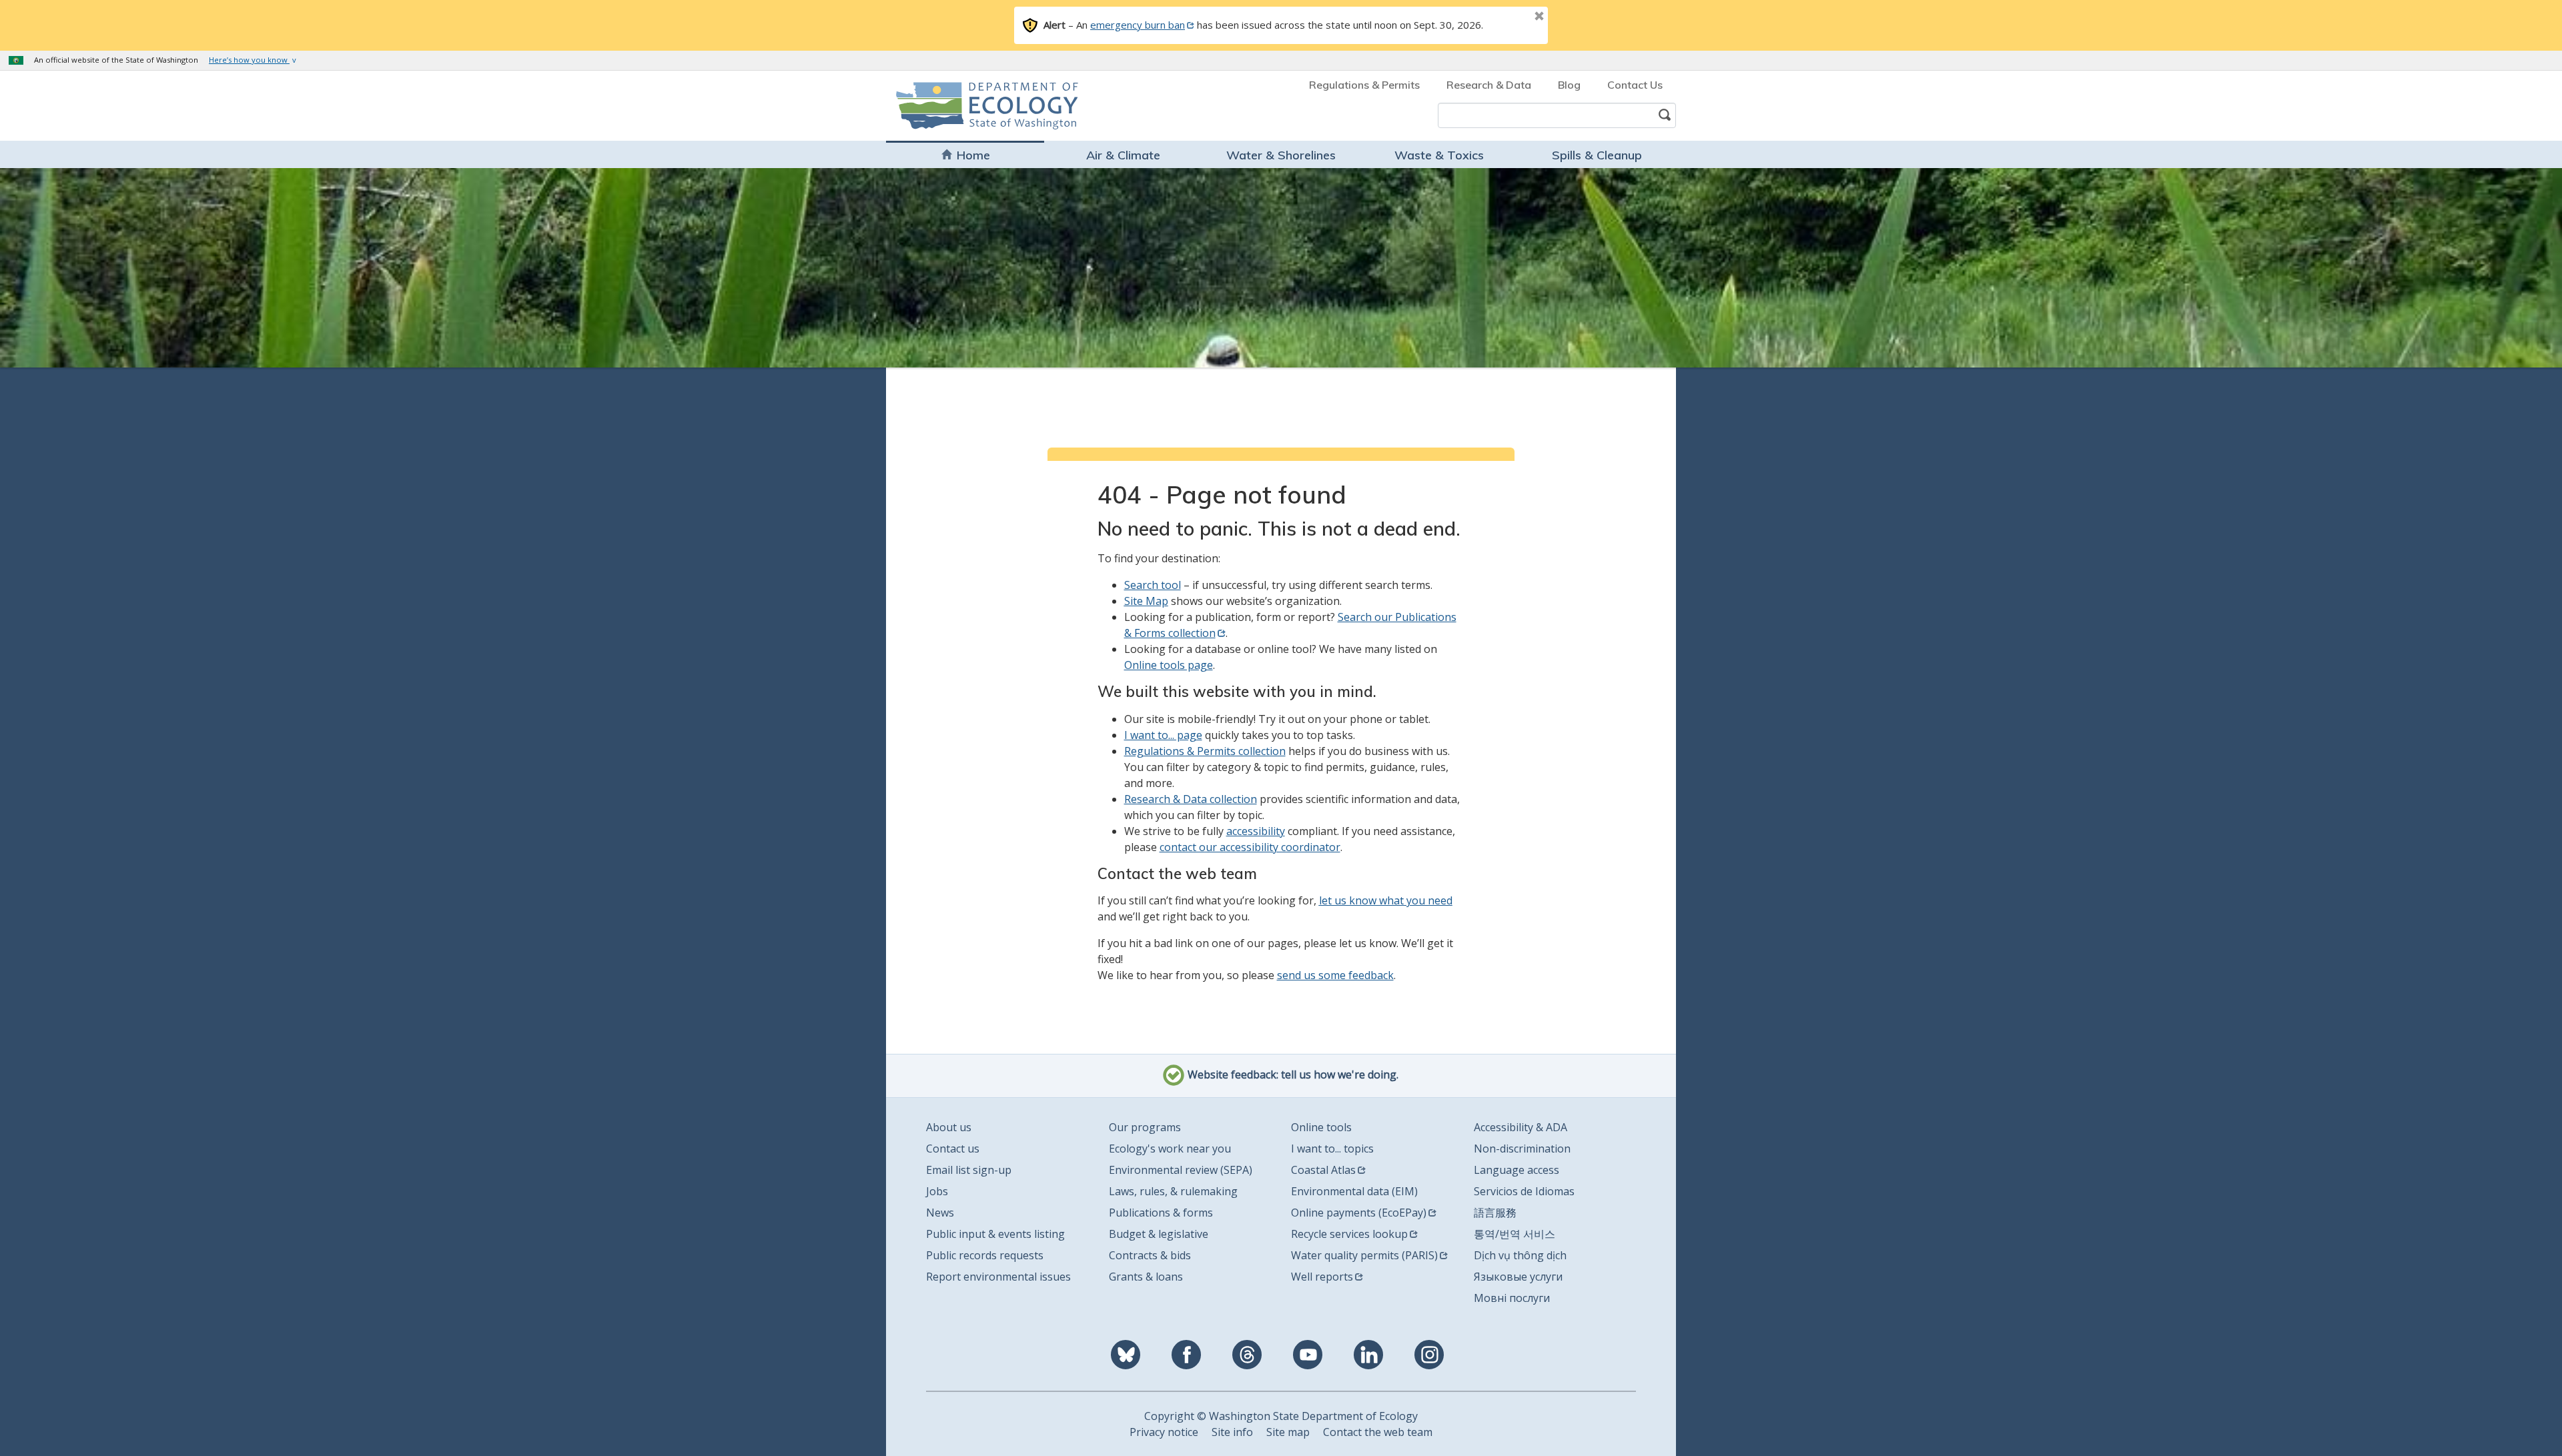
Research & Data (1489, 85)
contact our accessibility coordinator (1250, 847)
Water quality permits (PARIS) (1364, 1255)
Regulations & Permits (1364, 85)
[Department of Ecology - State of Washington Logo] (972, 106)
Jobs (937, 1191)
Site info (1232, 1432)
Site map (1288, 1432)
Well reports (1322, 1277)
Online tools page (1169, 665)
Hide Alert (1509, 17)
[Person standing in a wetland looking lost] (1281, 267)
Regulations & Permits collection (1205, 751)
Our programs (1145, 1127)
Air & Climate (1123, 155)
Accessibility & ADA (1521, 1127)
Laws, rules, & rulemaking (1173, 1191)
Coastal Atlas (1323, 1170)
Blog (1569, 85)
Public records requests (985, 1255)
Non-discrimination (1522, 1149)
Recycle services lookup (1349, 1234)
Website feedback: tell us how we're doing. (1292, 1075)
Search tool (1153, 585)
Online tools (1321, 1127)
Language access (1517, 1170)
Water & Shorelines (1281, 155)
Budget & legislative (1159, 1234)
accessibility (1256, 831)
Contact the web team (1378, 1432)
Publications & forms (1161, 1213)
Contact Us (1635, 85)
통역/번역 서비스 (1515, 1234)
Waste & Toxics (1439, 155)
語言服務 (1495, 1213)
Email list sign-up (969, 1170)
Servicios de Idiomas (1524, 1191)
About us (949, 1127)
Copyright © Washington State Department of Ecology (1281, 1416)
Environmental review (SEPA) (1181, 1170)
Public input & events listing (995, 1234)
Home (973, 155)
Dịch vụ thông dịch (1520, 1255)
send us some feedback (1335, 975)
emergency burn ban (1138, 25)
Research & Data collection (1191, 799)
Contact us (953, 1149)
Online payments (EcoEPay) (1359, 1213)
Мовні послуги (1512, 1298)
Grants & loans (1146, 1277)
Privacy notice (1164, 1432)
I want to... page (1163, 735)
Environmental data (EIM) (1354, 1191)
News (940, 1213)
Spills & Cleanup (1597, 155)
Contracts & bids (1150, 1255)
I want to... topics (1332, 1149)
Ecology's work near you (1170, 1149)
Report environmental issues (998, 1277)
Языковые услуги (1518, 1277)
